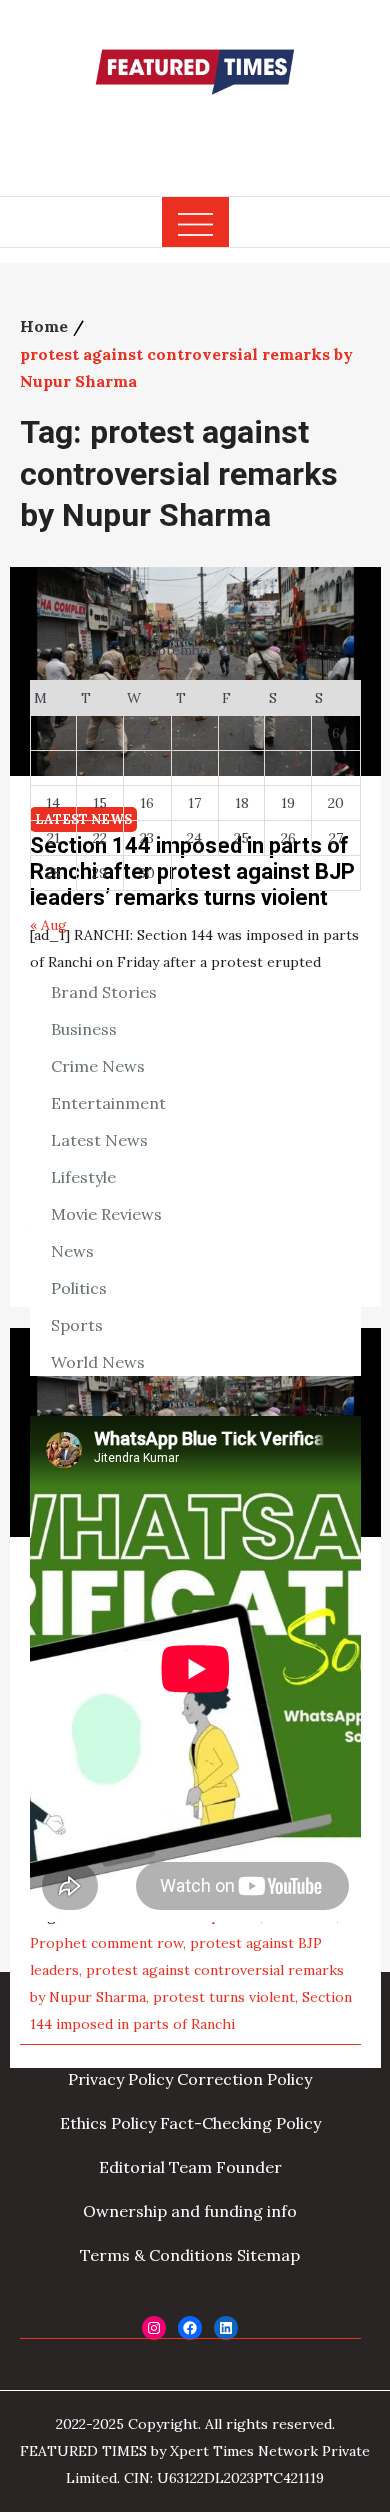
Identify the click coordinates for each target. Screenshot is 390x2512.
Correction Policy (244, 2079)
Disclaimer (181, 2035)
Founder (249, 2167)
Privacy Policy (120, 2079)
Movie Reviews (106, 1214)
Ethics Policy (108, 2123)
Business (84, 1029)
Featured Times (195, 133)
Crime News (98, 1066)
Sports (77, 1325)
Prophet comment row (106, 1943)
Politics (79, 1288)
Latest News (99, 1140)
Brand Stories (104, 992)
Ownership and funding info (190, 2211)
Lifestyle (83, 1177)
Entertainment (108, 1103)
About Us (101, 2035)
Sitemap (268, 2255)
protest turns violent (224, 1997)
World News (98, 1362)
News (72, 1251)
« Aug (48, 925)
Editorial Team (155, 2167)
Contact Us (270, 2035)
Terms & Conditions (156, 2255)
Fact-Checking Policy (240, 2123)
